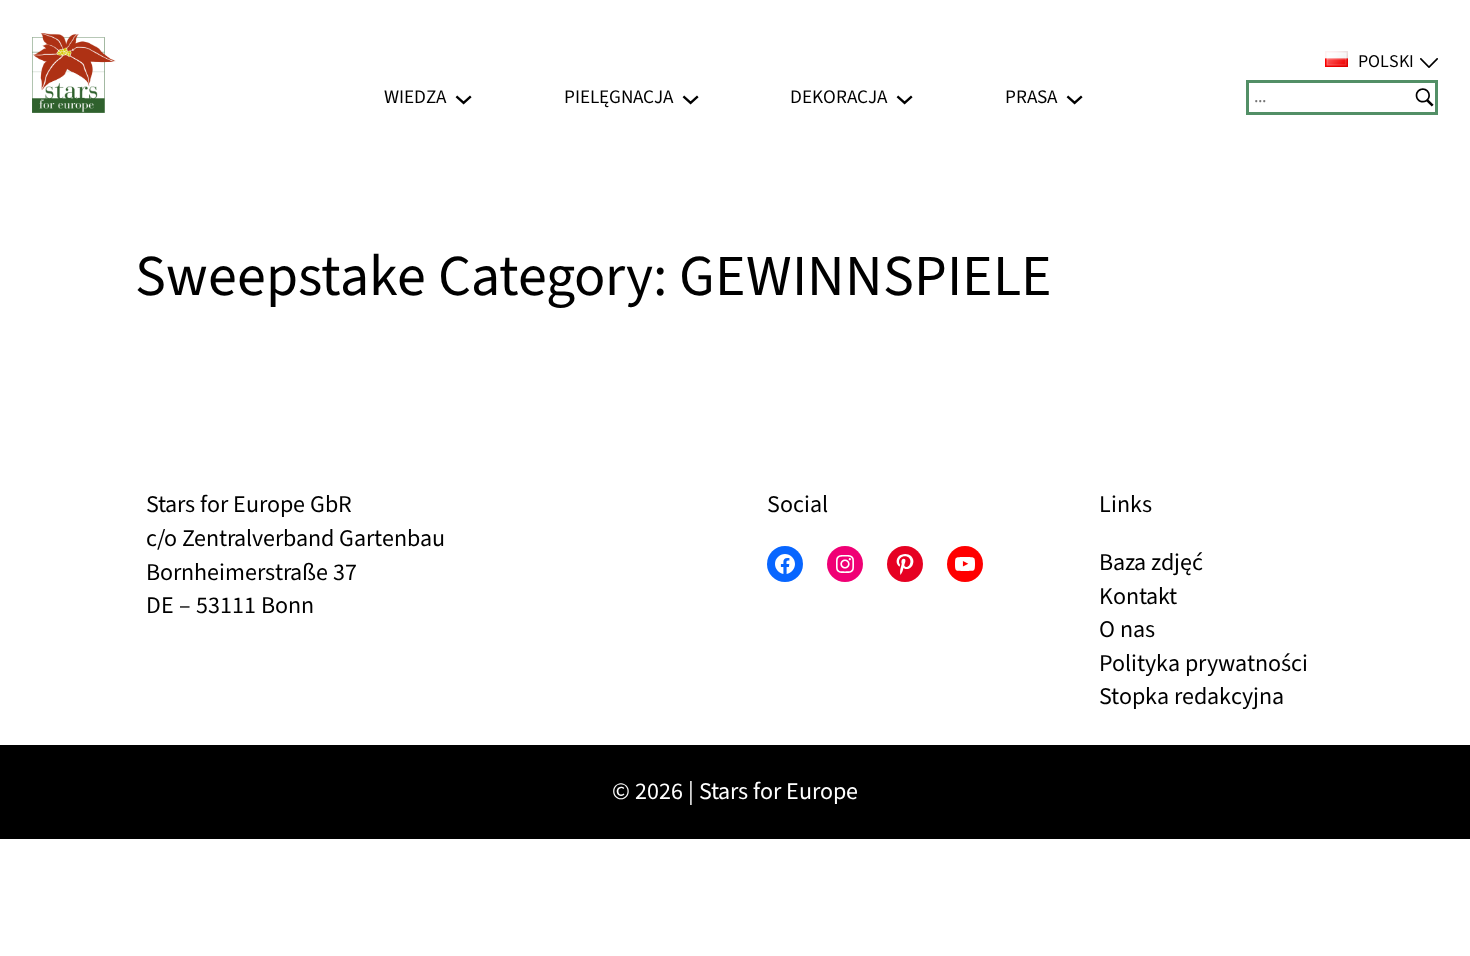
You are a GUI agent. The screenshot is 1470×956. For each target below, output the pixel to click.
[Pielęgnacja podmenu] (690, 97)
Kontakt (1138, 596)
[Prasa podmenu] (1074, 97)
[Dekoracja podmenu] (904, 97)
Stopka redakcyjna (1191, 696)
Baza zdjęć (1151, 562)
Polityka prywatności (1203, 663)
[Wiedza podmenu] (463, 97)
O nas (1127, 629)
